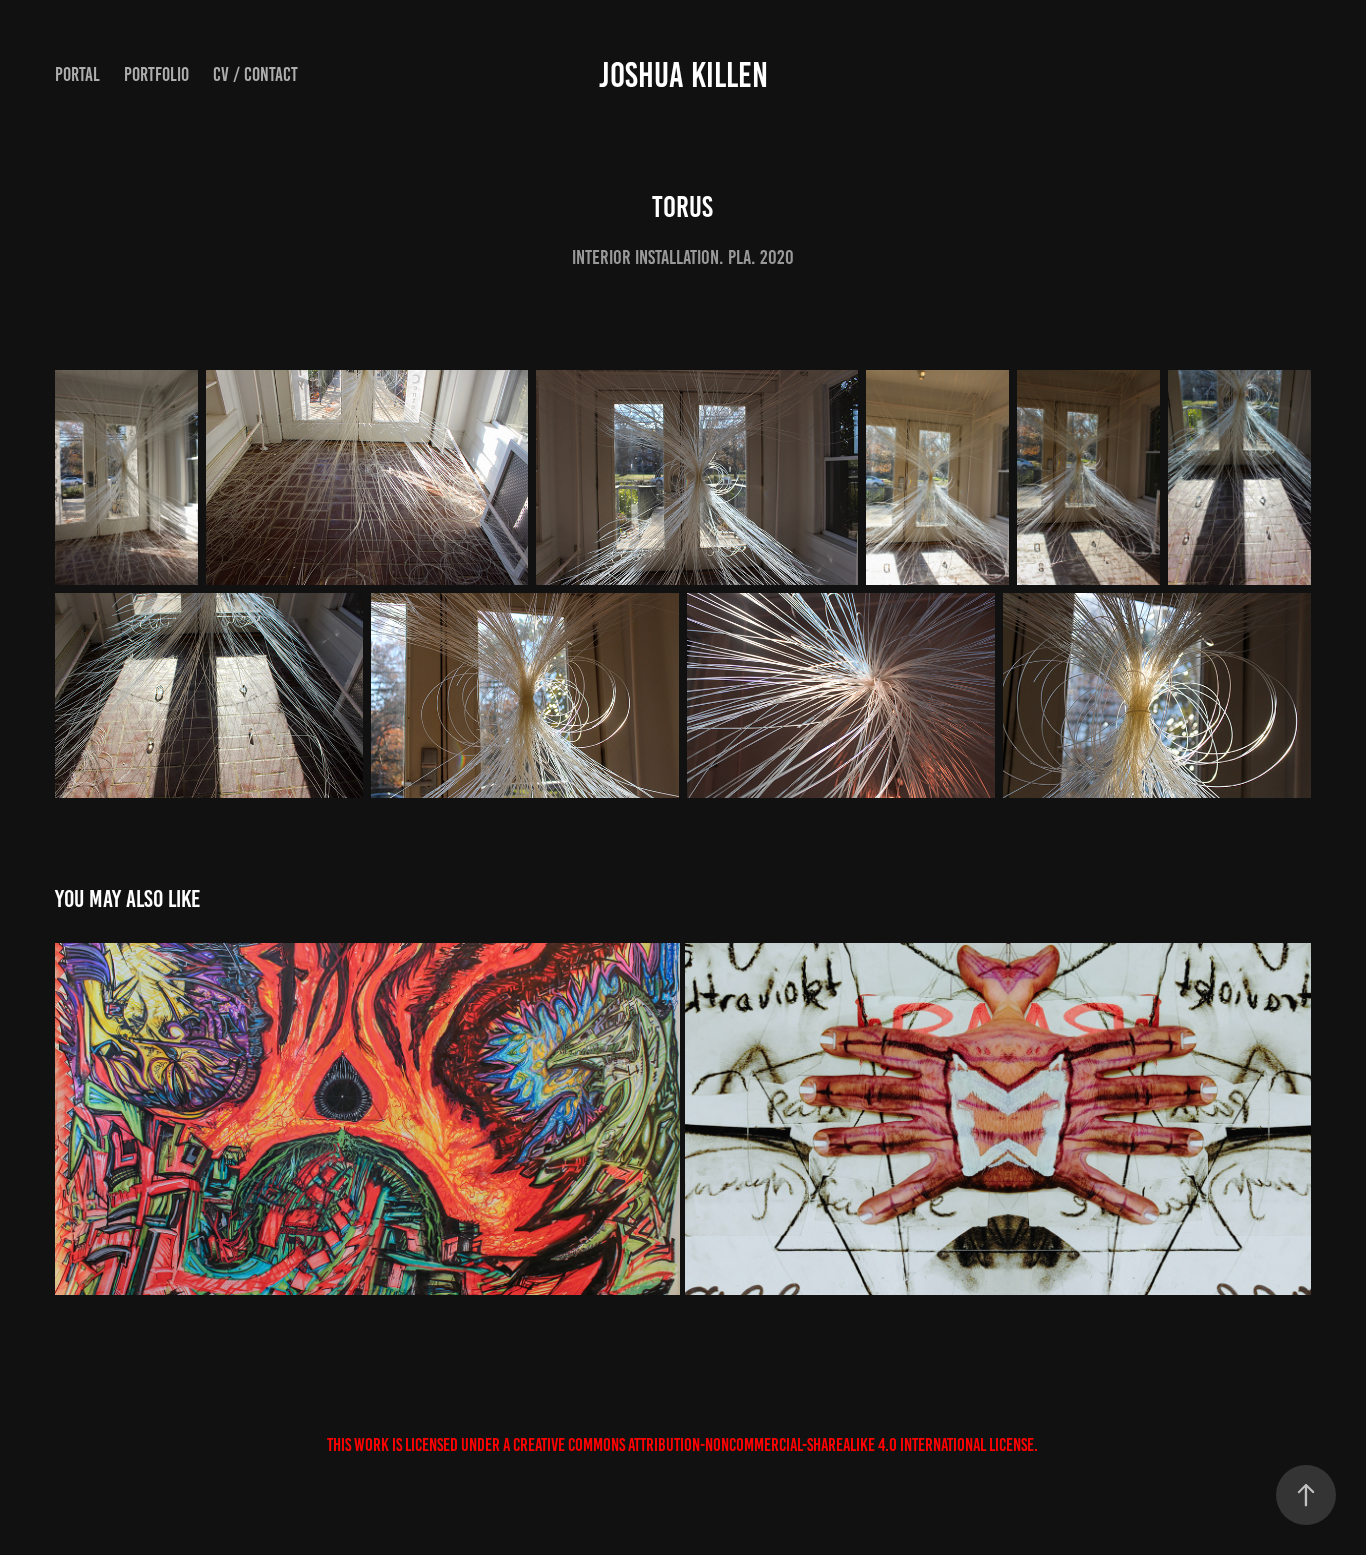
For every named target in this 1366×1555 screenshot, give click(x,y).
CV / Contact (255, 74)
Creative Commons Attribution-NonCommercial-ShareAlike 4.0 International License (773, 1445)
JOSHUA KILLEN (683, 75)
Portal (77, 74)
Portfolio (156, 74)
